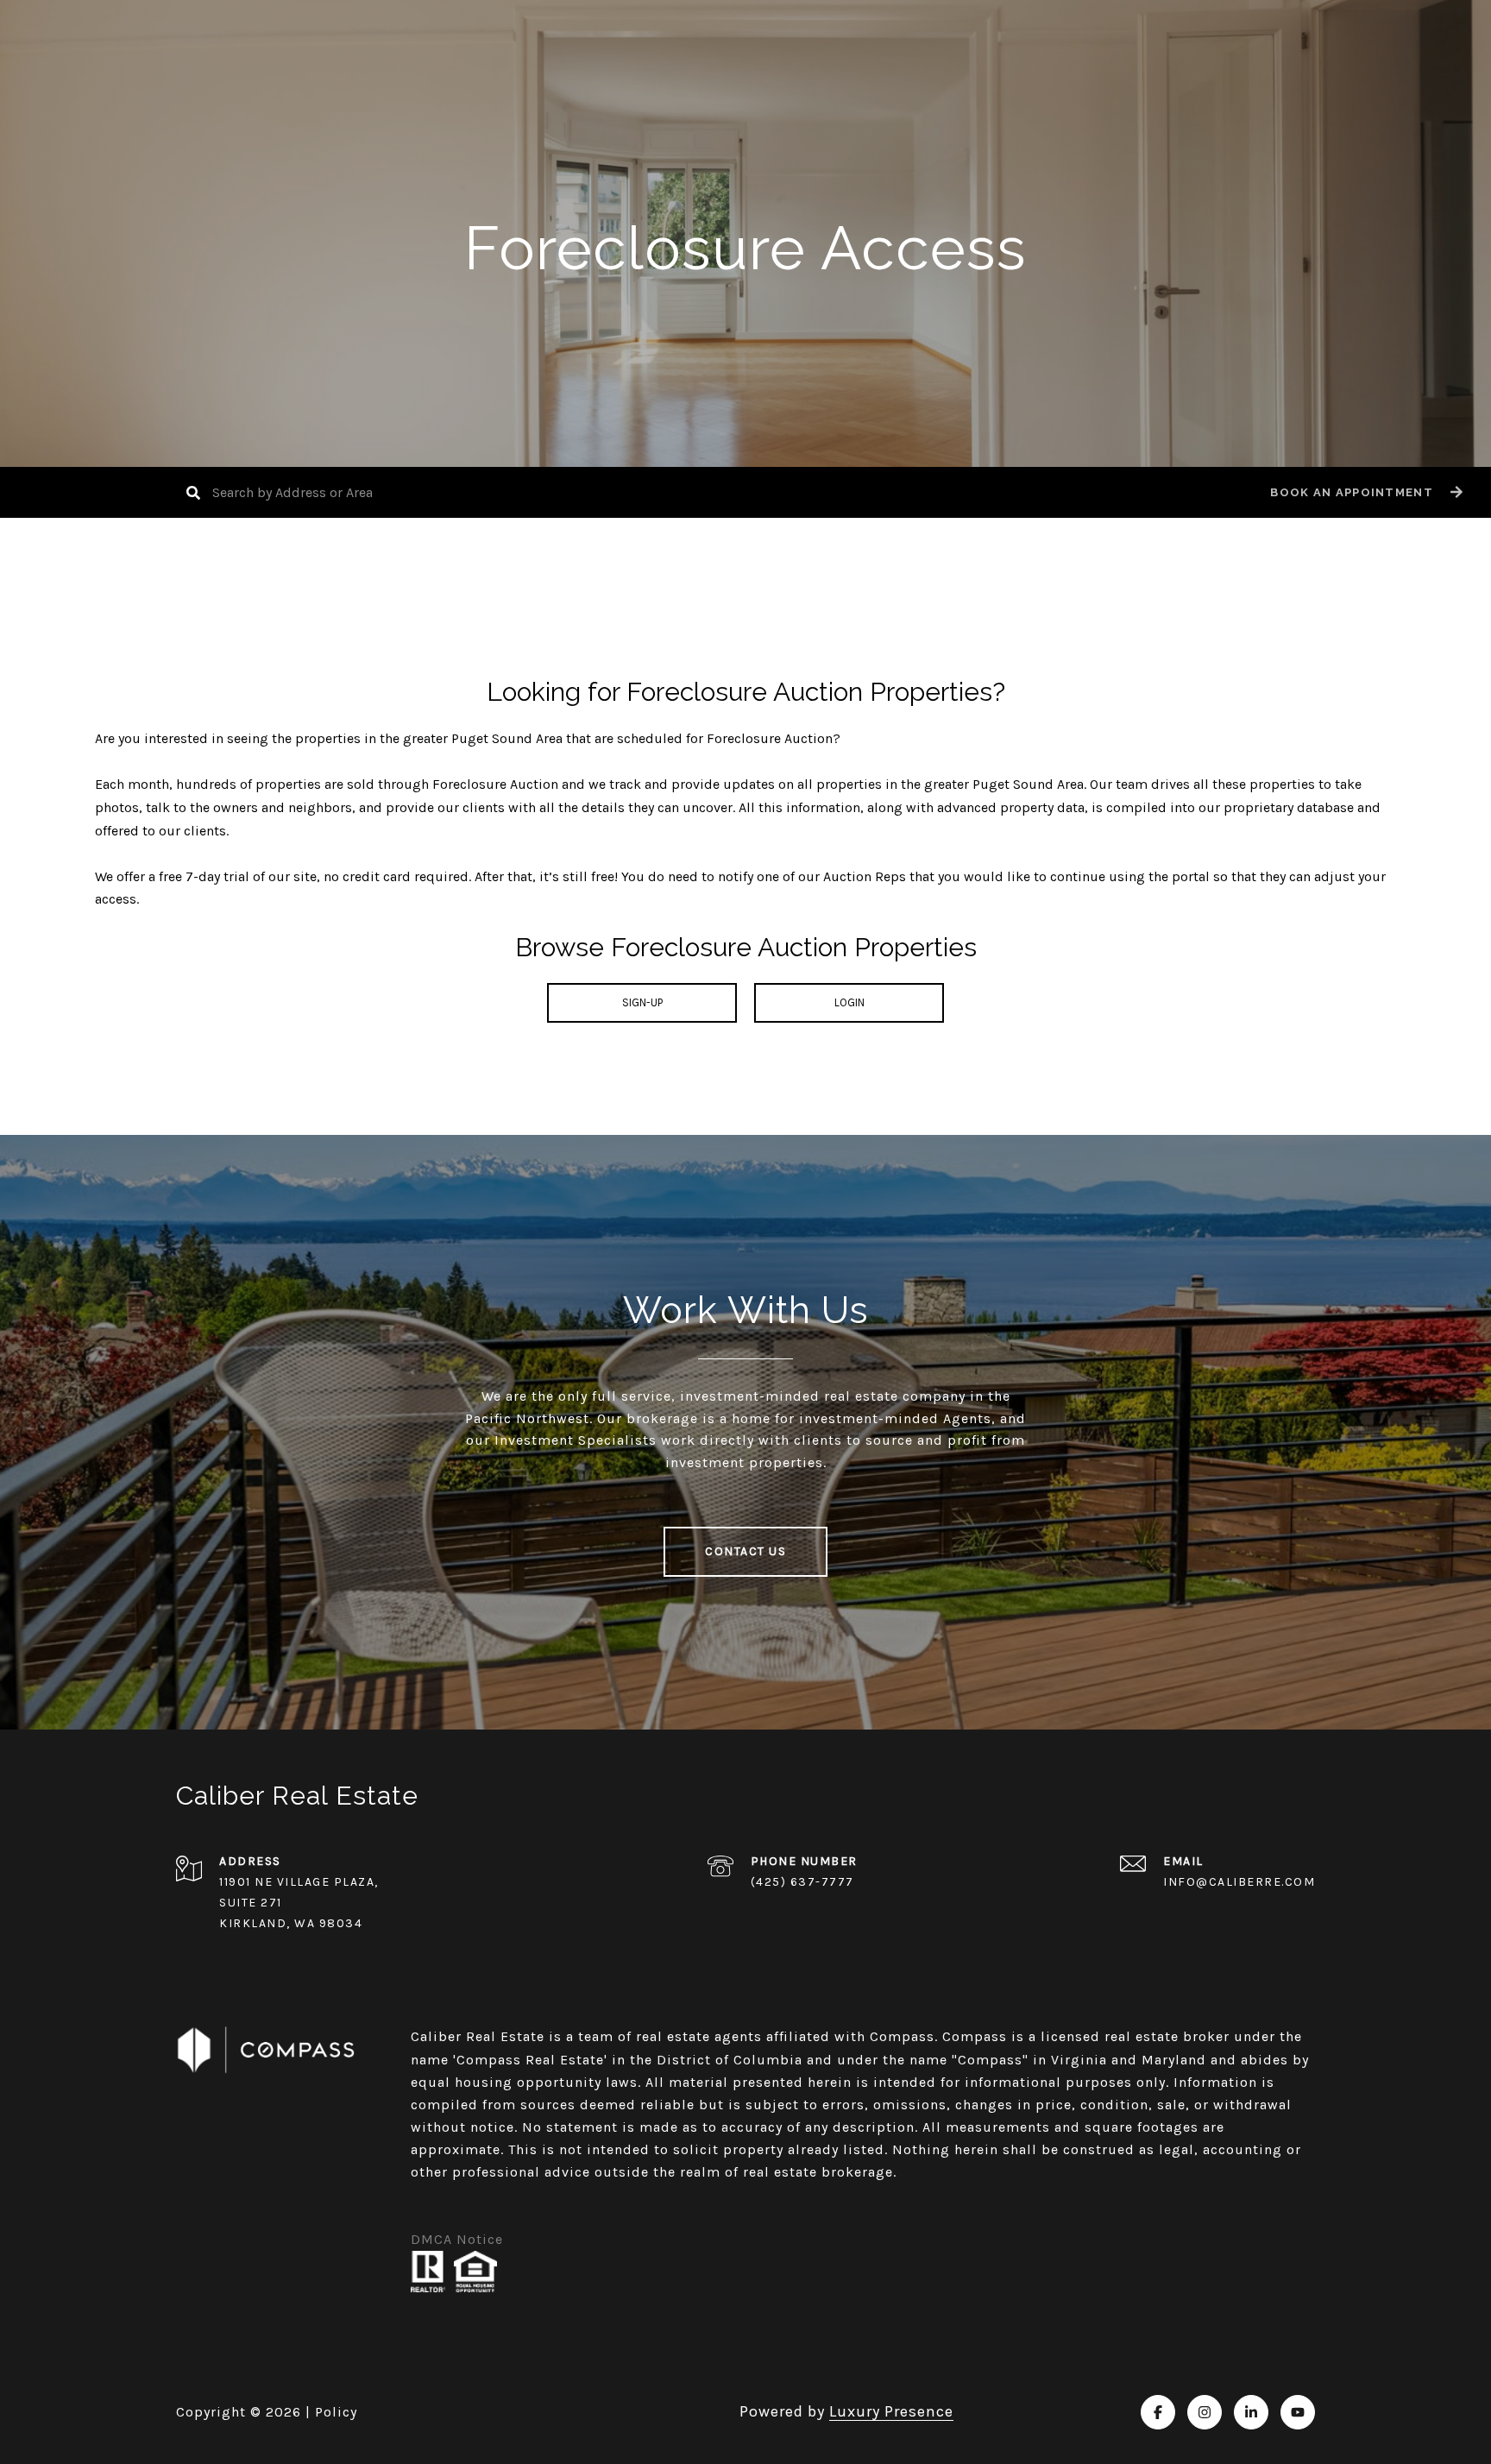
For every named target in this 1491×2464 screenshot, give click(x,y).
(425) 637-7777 (802, 1882)
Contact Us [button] (745, 1551)
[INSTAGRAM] (1205, 2412)
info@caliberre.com (1239, 1882)
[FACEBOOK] (1158, 2412)
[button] (1364, 492)
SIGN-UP (642, 1002)
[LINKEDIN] (1251, 2412)
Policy (336, 2412)
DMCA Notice (457, 2239)
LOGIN (849, 1002)
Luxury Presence (891, 2411)
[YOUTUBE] (1298, 2412)
